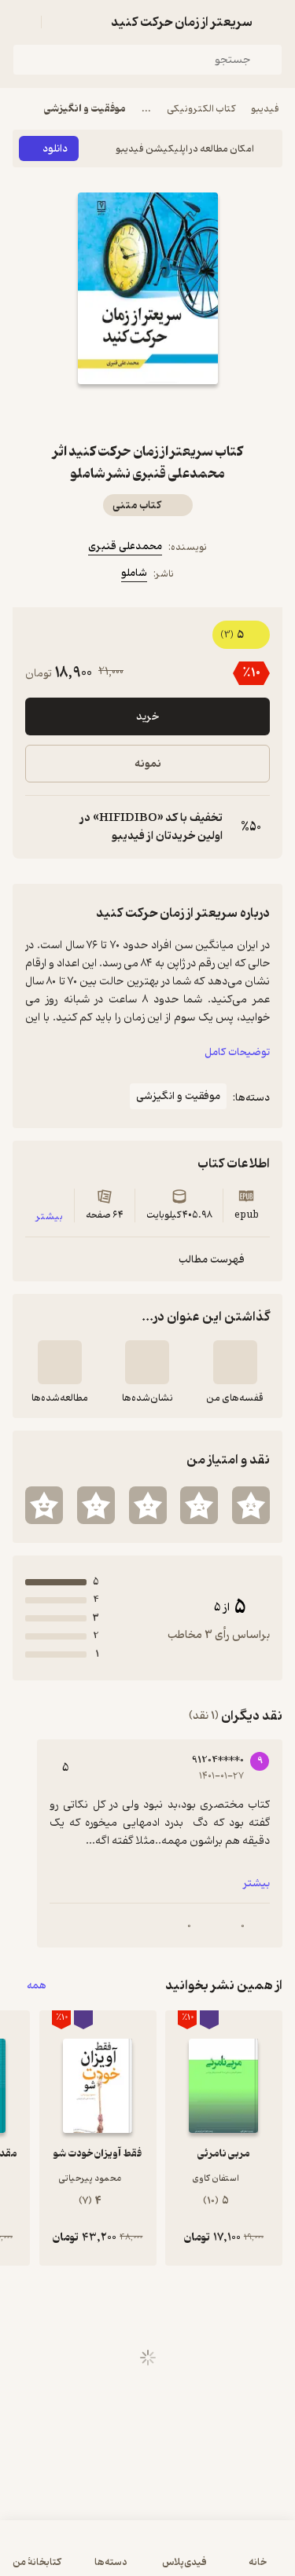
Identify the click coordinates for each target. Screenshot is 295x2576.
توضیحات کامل (237, 1052)
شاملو (134, 573)
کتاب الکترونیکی (201, 109)
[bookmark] (186, 412)
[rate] (251, 1505)
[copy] (38, 827)
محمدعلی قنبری (125, 546)
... (146, 109)
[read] (60, 1362)
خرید (147, 717)
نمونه (148, 764)
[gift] (148, 412)
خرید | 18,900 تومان (147, 2556)
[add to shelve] (235, 1362)
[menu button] (22, 22)
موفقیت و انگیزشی (85, 109)
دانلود (55, 149)
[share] (110, 412)
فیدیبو (265, 109)
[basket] (61, 22)
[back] (273, 22)
